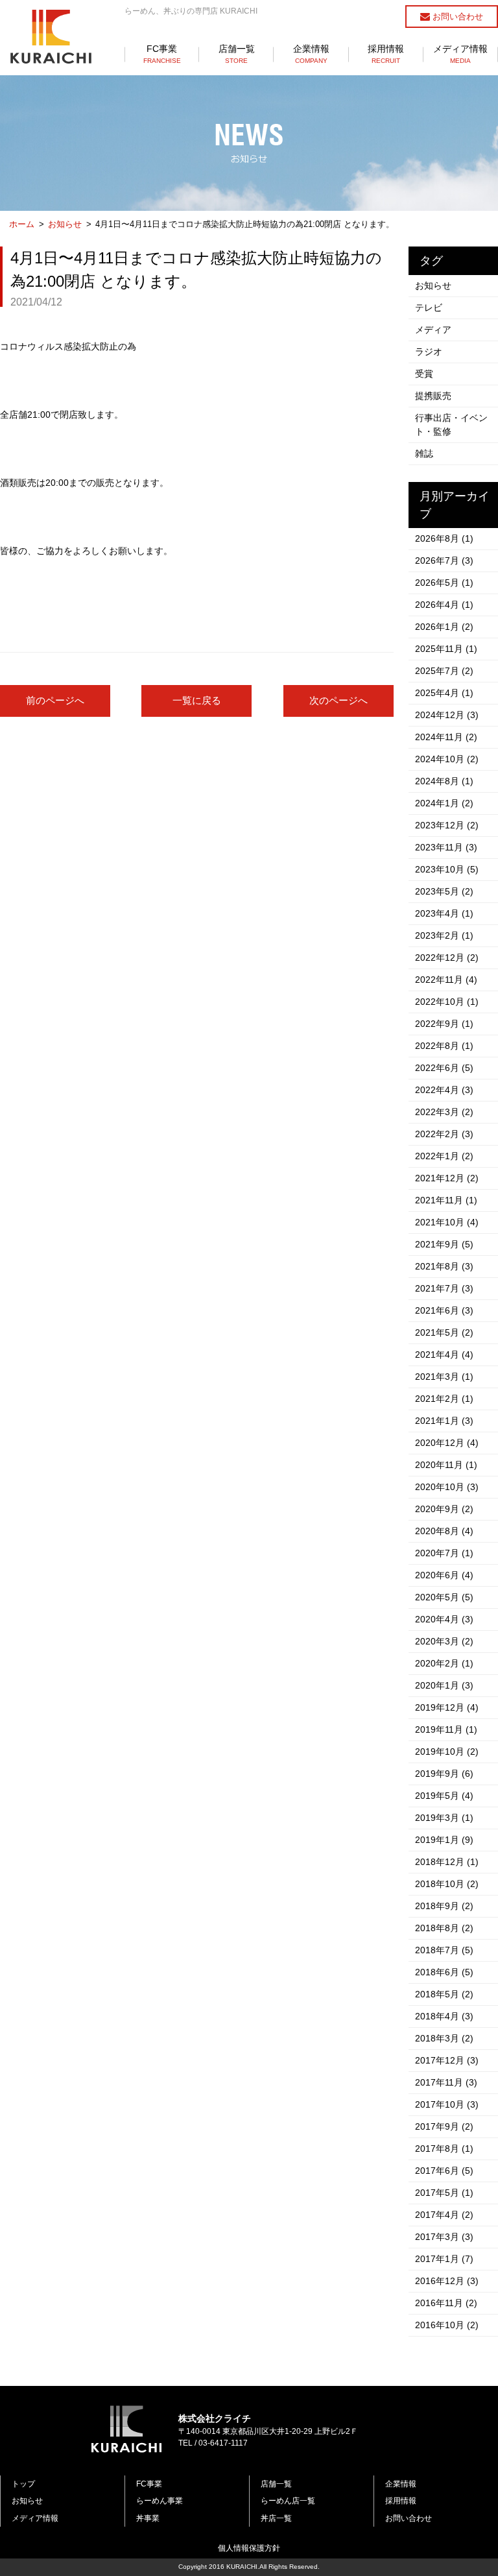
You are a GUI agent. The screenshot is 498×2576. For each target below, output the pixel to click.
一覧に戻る (197, 700)
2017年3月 (444, 2237)
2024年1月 (444, 803)
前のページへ (55, 700)
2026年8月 (444, 538)
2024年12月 (447, 715)
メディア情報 (460, 54)
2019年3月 (444, 1818)
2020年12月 (447, 1443)
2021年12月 (447, 1178)
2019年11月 (446, 1729)
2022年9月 (444, 1024)
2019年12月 (447, 1707)
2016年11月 (446, 2303)
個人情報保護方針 (249, 2548)
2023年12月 (447, 825)
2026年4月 (444, 605)
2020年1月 (444, 1685)
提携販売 (433, 396)
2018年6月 (444, 1972)
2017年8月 (444, 2149)
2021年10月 (447, 1222)
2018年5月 (444, 1994)
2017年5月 (444, 2193)
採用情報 (386, 54)
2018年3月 (444, 2038)
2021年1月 (444, 1421)
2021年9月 (444, 1244)
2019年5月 (444, 1796)
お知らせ (65, 224)
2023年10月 (447, 869)
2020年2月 (444, 1663)
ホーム (22, 224)
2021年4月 (444, 1354)
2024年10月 (447, 759)
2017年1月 (444, 2259)
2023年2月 (444, 935)
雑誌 (424, 453)
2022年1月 (444, 1156)
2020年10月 (447, 1487)
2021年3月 (444, 1377)
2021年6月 (444, 1310)
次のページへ (338, 700)
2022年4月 (444, 1090)
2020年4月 (444, 1619)
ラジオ (429, 352)
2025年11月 (446, 649)
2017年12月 (447, 2060)
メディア (433, 330)
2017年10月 (447, 2104)
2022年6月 (444, 1068)
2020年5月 (444, 1597)
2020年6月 (444, 1575)
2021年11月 (446, 1200)
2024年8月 (444, 781)
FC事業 (162, 54)
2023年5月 (444, 891)
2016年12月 (447, 2281)
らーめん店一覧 (288, 2501)
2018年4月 (444, 2016)
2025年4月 (444, 693)
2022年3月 (444, 1112)
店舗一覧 (237, 54)
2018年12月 (447, 1862)
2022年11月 (446, 980)
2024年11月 (446, 737)
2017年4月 (444, 2215)
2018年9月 (444, 1906)
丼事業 (148, 2518)
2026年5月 (444, 583)
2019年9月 (444, 1774)
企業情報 (311, 54)
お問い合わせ (456, 17)
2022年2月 (444, 1134)
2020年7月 (444, 1553)
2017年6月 (444, 2171)
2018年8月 (444, 1928)
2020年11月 (446, 1465)
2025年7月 (444, 671)
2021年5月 (444, 1332)
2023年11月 (446, 847)
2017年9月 (444, 2126)
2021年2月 (444, 1399)
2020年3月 (444, 1641)
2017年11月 (446, 2082)
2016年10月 (447, 2325)
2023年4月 (444, 913)
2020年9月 (444, 1509)
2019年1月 (444, 1840)
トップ (23, 2484)
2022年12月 (447, 957)
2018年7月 (444, 1950)
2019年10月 (447, 1751)
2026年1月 (444, 627)
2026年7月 (444, 560)
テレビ (429, 307)
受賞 (424, 374)
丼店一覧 (276, 2518)
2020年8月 (444, 1531)
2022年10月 (447, 1002)
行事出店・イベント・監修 (451, 425)
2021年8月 (444, 1266)
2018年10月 (447, 1884)
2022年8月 (444, 1046)
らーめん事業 (160, 2501)
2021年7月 (444, 1288)
